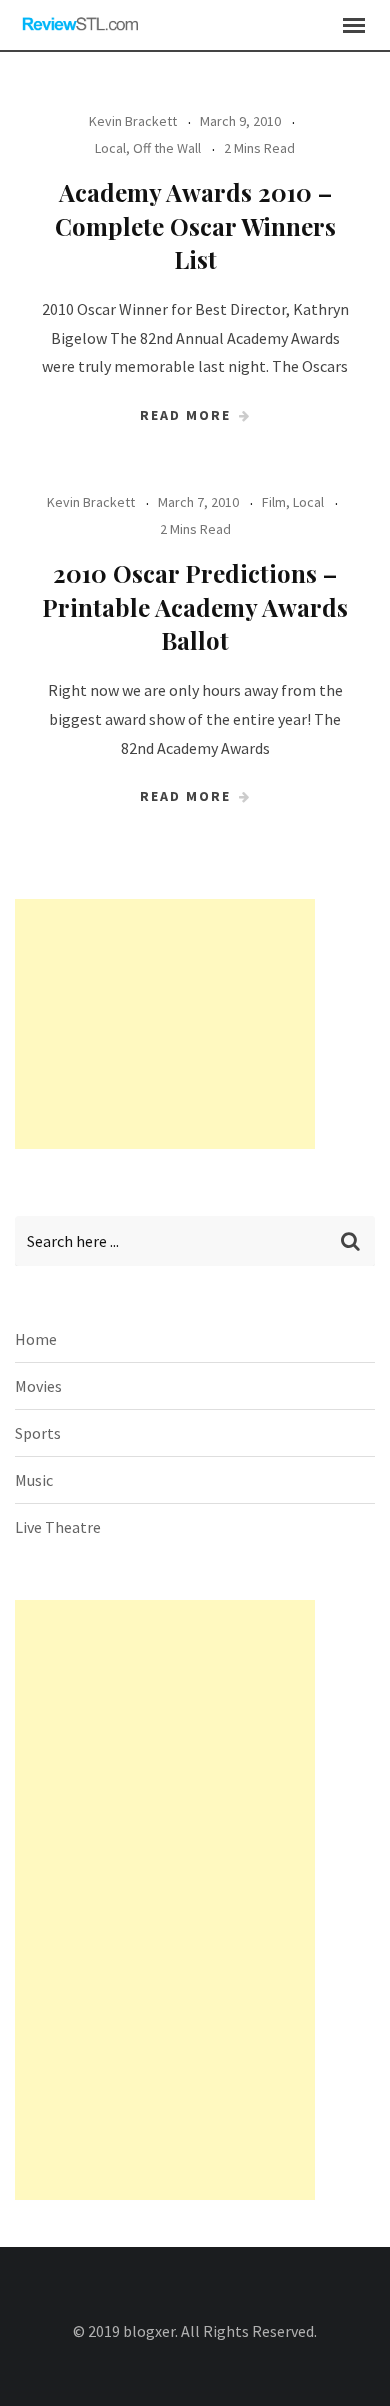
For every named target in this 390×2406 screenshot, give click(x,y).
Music (34, 1480)
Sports (38, 1433)
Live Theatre (58, 1527)
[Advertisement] (165, 1024)
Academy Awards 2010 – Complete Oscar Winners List (195, 225)
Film (274, 502)
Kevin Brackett (133, 121)
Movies (38, 1386)
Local (110, 148)
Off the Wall (167, 148)
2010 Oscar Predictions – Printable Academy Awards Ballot (195, 606)
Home (36, 1339)
